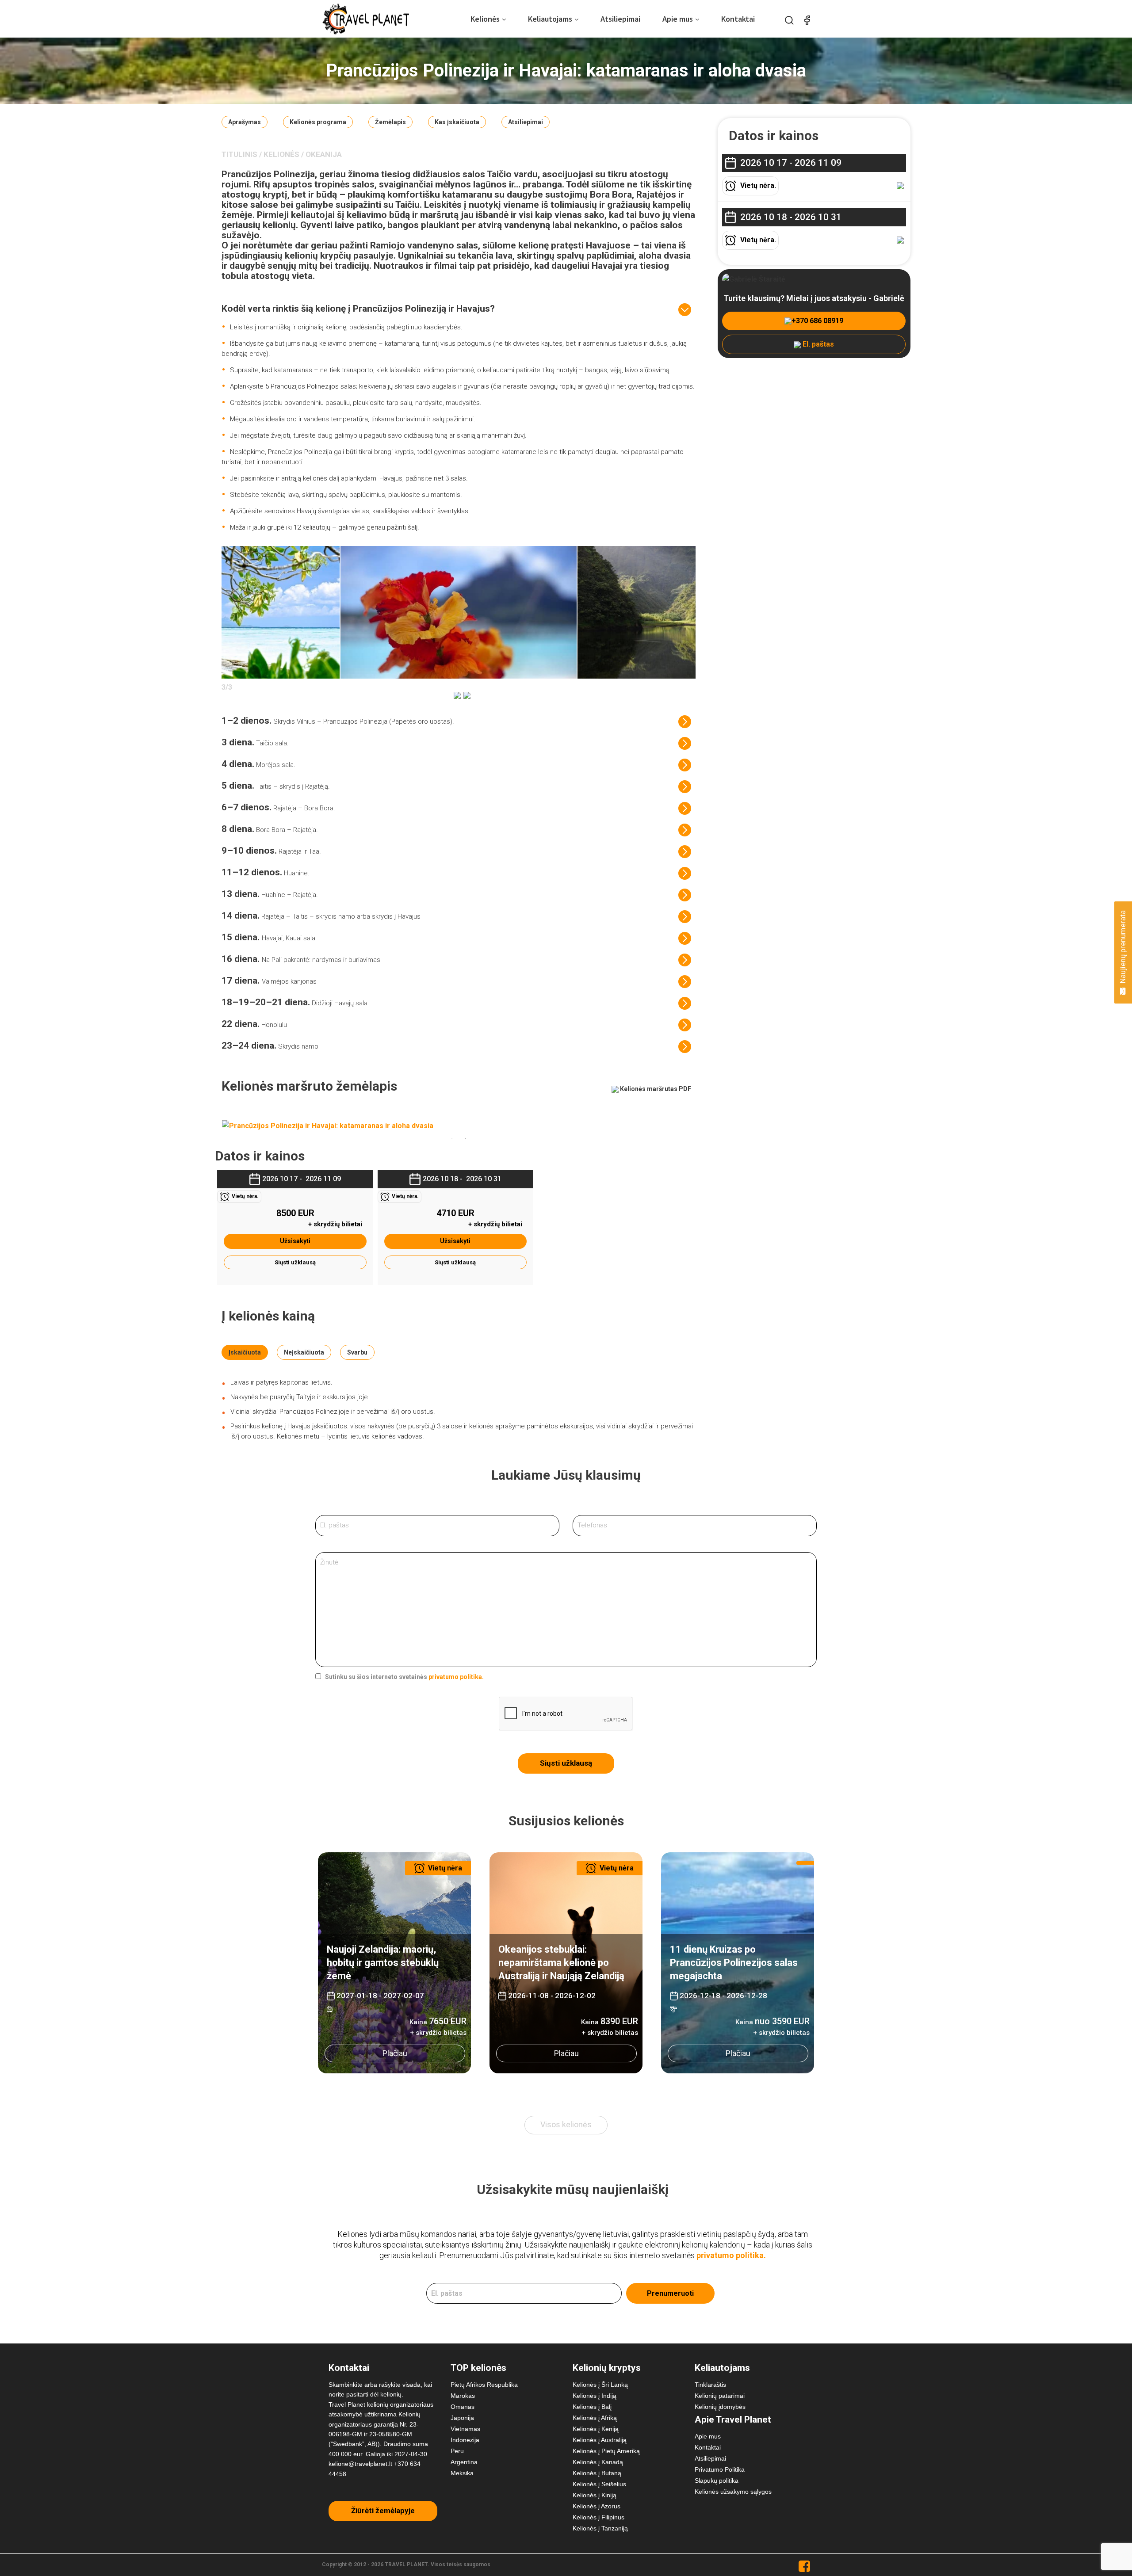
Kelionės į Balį (592, 2407)
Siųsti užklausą (295, 1262)
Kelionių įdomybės (720, 2407)
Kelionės (485, 19)
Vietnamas (465, 2429)
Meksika (462, 2473)
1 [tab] (452, 1138)
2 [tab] (465, 1138)
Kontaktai (738, 19)
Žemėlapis (390, 122)
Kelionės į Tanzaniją (600, 2528)
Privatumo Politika (720, 2469)
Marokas (463, 2396)
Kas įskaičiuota (457, 122)
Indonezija (465, 2440)
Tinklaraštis (710, 2385)
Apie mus (678, 19)
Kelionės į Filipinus (599, 2517)
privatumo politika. (456, 1677)
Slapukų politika (717, 2481)
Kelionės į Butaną (597, 2473)
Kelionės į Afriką (595, 2418)
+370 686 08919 (817, 321)
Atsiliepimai (620, 19)
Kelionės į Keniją (596, 2429)
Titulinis (239, 154)
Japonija (462, 2418)
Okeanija (324, 154)
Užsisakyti (295, 1241)
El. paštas (817, 344)
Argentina (464, 2462)
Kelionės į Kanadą (598, 2462)
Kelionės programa (318, 122)
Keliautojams (550, 19)
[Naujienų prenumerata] (1122, 989)
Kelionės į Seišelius (599, 2484)
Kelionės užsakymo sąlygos (733, 2492)
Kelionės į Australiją (600, 2440)
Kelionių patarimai (720, 2396)
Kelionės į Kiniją (595, 2495)
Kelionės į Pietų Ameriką (606, 2451)
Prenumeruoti (670, 2293)
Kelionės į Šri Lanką (600, 2385)
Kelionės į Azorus (597, 2506)
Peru (457, 2451)
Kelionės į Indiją (595, 2396)
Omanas (463, 2407)
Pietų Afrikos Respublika (484, 2385)
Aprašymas (245, 122)
